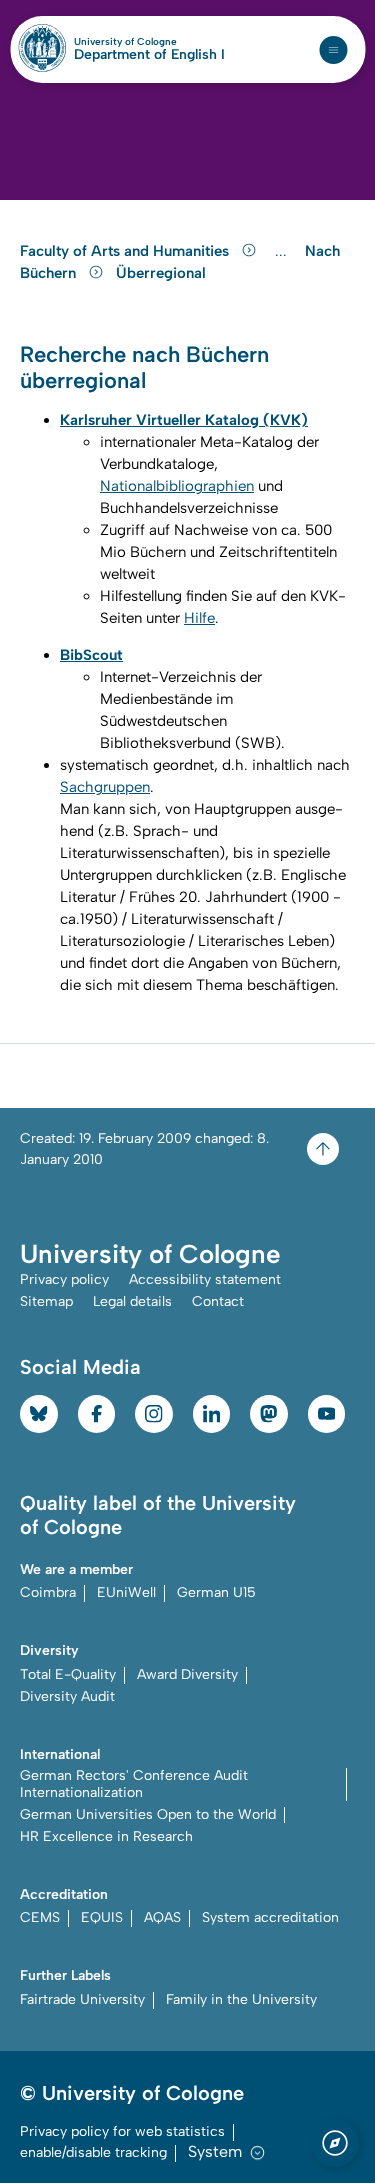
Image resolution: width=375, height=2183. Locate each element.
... (283, 251)
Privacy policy (64, 1279)
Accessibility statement (205, 1279)
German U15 (216, 1592)
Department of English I (149, 55)
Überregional (161, 273)
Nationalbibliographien (177, 486)
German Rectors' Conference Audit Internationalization (134, 1784)
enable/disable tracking (93, 2152)
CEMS (40, 1917)
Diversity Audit (67, 1696)
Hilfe (199, 618)
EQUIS (102, 1917)
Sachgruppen (105, 787)
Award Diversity (187, 1674)
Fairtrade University (82, 1999)
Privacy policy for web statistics (122, 2131)
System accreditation (270, 1917)
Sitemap (46, 1301)
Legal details (132, 1301)
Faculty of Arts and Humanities (126, 251)
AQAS (162, 1917)
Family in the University (241, 1999)
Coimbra (48, 1592)
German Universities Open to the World (148, 1814)
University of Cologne (149, 42)
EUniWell (126, 1592)
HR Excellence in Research (106, 1836)
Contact (218, 1301)
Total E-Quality (68, 1674)
